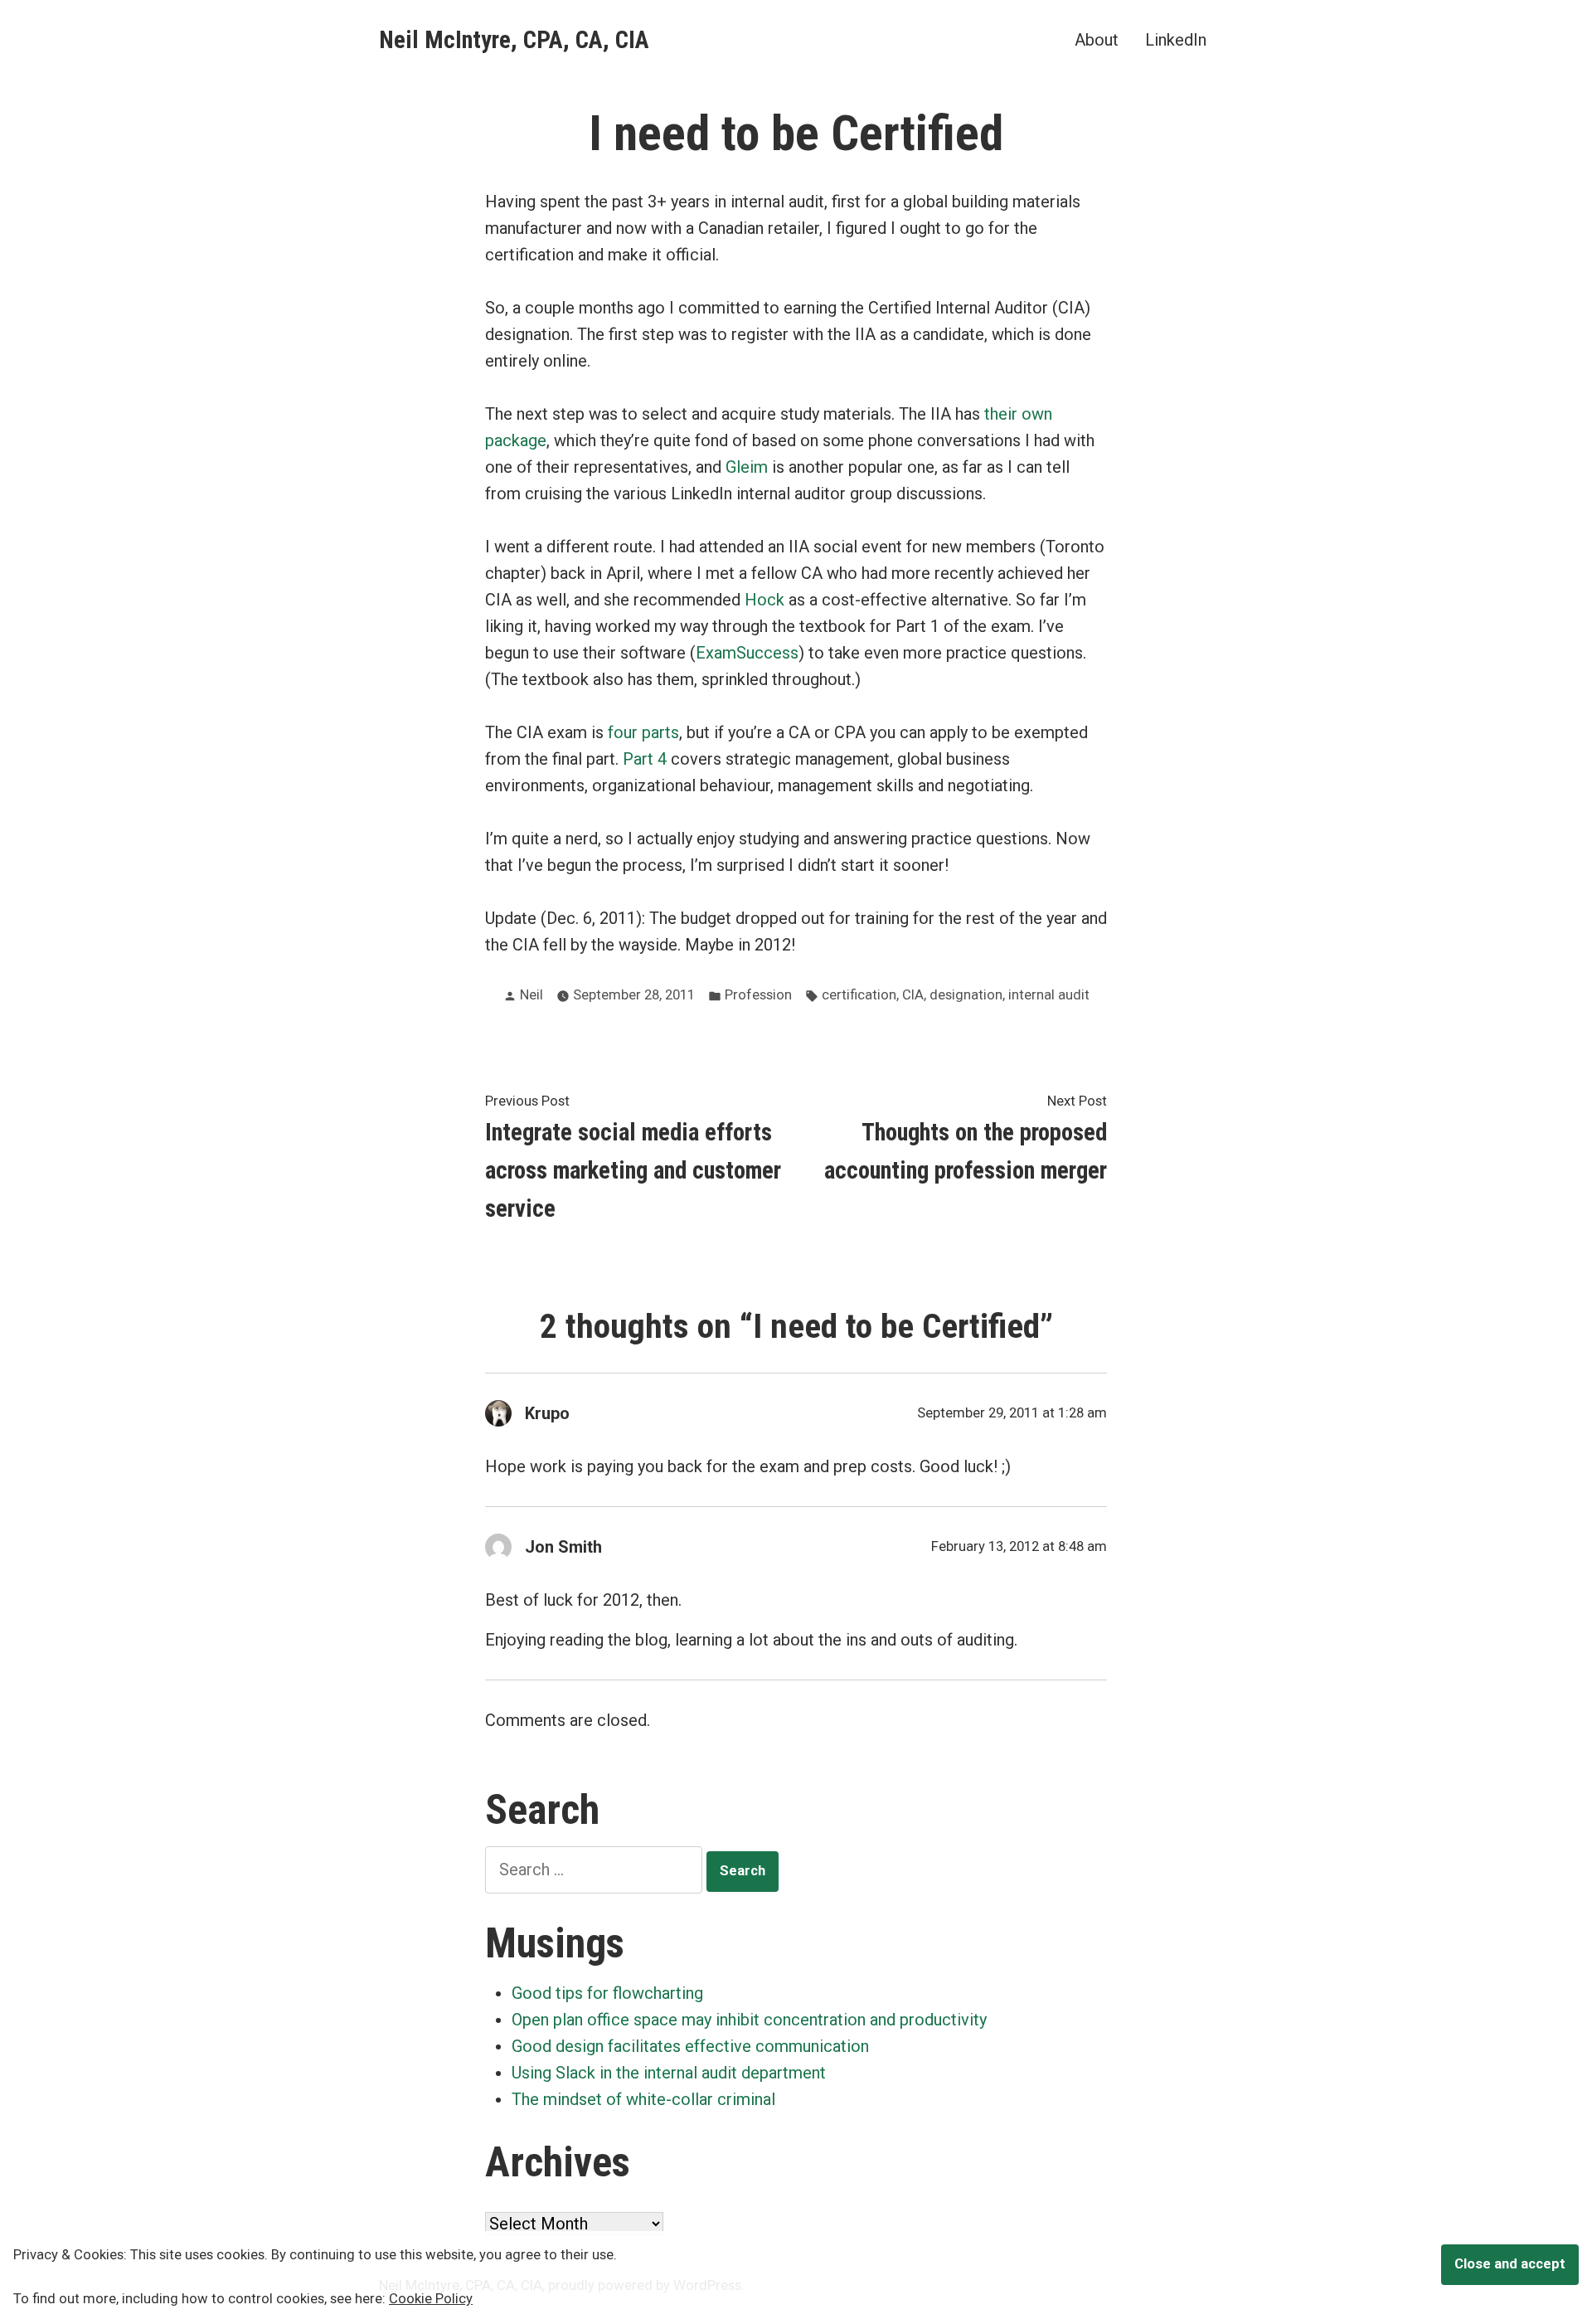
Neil (531, 995)
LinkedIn (1176, 39)
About (1097, 39)
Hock (764, 600)
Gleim (747, 467)
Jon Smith (563, 1547)
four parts (643, 732)
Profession (758, 995)
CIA (913, 995)
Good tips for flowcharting (607, 1993)
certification (859, 995)
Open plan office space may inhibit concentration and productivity (749, 2020)
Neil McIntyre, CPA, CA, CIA (514, 40)
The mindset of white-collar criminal (643, 2099)
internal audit (1049, 995)
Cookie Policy (431, 2299)
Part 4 (645, 759)
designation (966, 995)
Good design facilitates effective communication (690, 2046)
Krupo (547, 1413)
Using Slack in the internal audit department (669, 2073)
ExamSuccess (747, 653)
